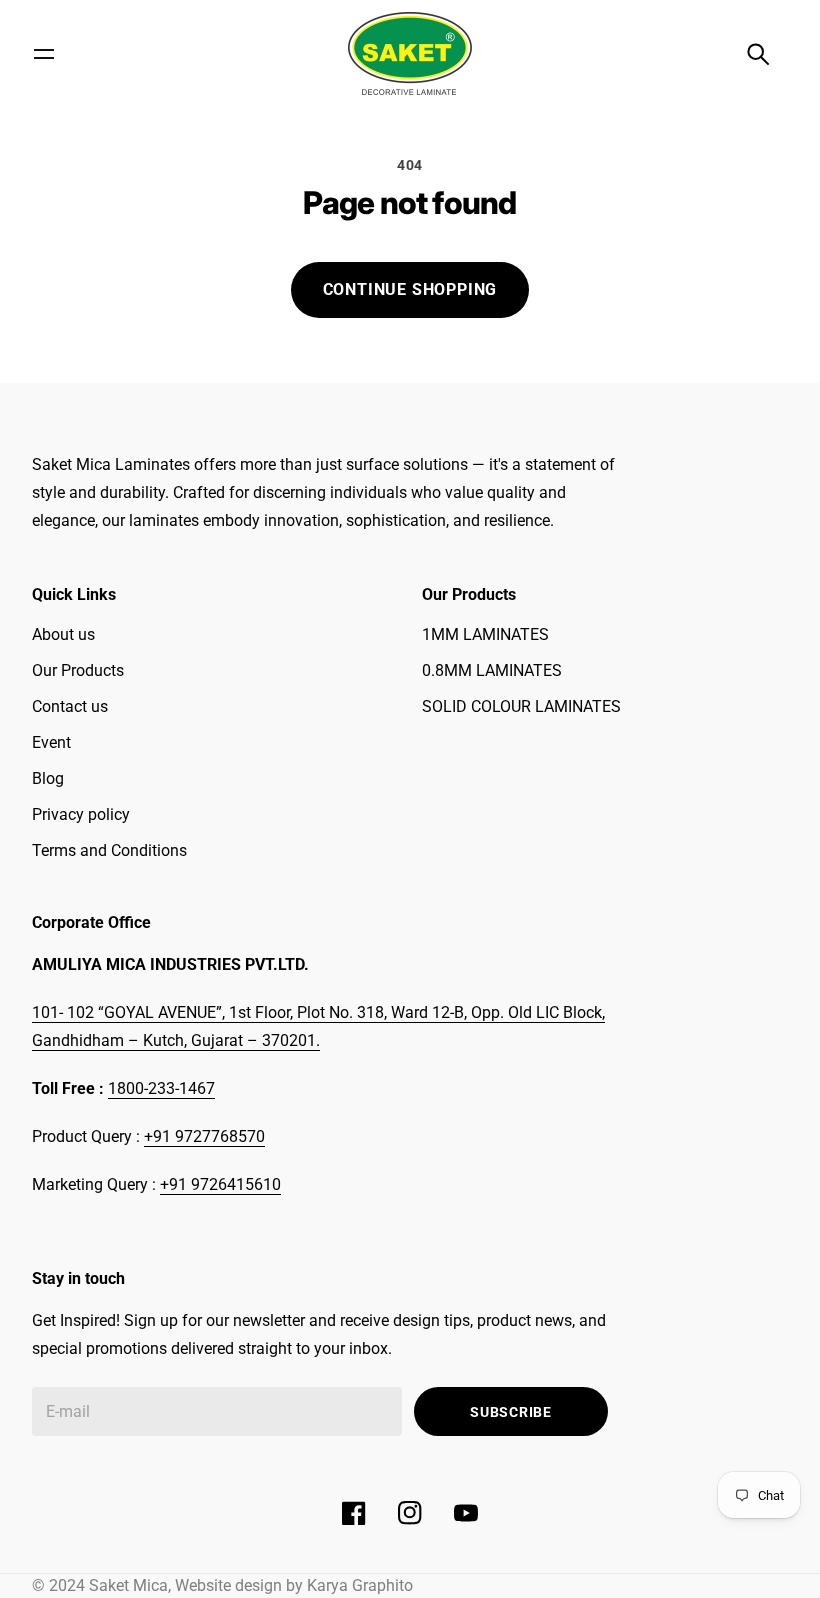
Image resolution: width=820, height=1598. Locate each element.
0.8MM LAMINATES (492, 670)
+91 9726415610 (220, 1184)
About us (63, 634)
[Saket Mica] (410, 53)
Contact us (70, 706)
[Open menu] (44, 54)
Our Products (78, 670)
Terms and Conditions (109, 850)
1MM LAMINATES (485, 634)
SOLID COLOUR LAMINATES (521, 706)
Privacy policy (81, 814)
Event (51, 742)
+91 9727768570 (204, 1136)
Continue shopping (410, 289)
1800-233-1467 (161, 1088)
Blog (48, 778)
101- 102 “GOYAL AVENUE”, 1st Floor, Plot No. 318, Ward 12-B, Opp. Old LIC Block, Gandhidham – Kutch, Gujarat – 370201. (318, 1026)
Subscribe (510, 1412)
